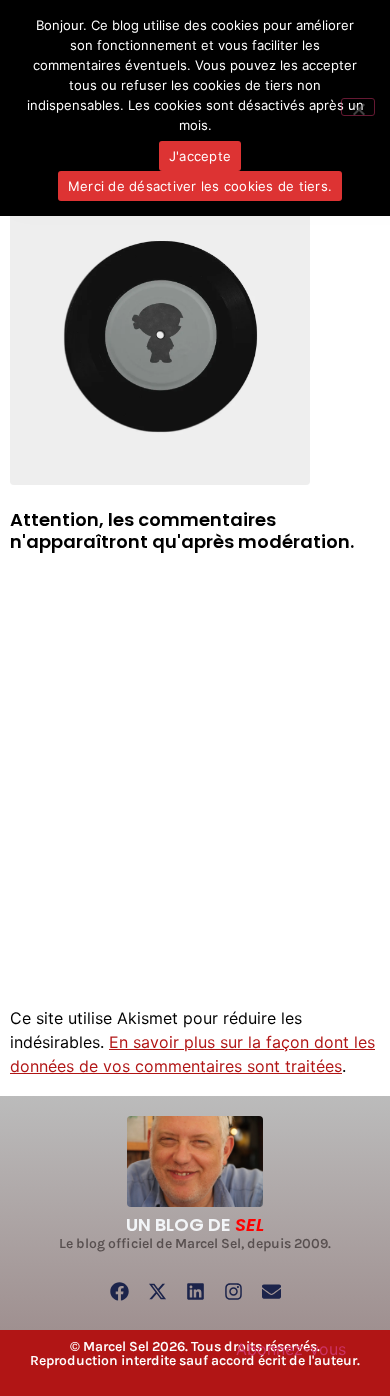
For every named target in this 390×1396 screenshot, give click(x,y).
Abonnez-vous (291, 1349)
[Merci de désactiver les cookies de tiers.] (358, 107)
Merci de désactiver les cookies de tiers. (200, 186)
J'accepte (200, 156)
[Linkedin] (195, 1292)
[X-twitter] (157, 1292)
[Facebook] (119, 1292)
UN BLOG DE (195, 1224)
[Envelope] (271, 1292)
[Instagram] (233, 1292)
